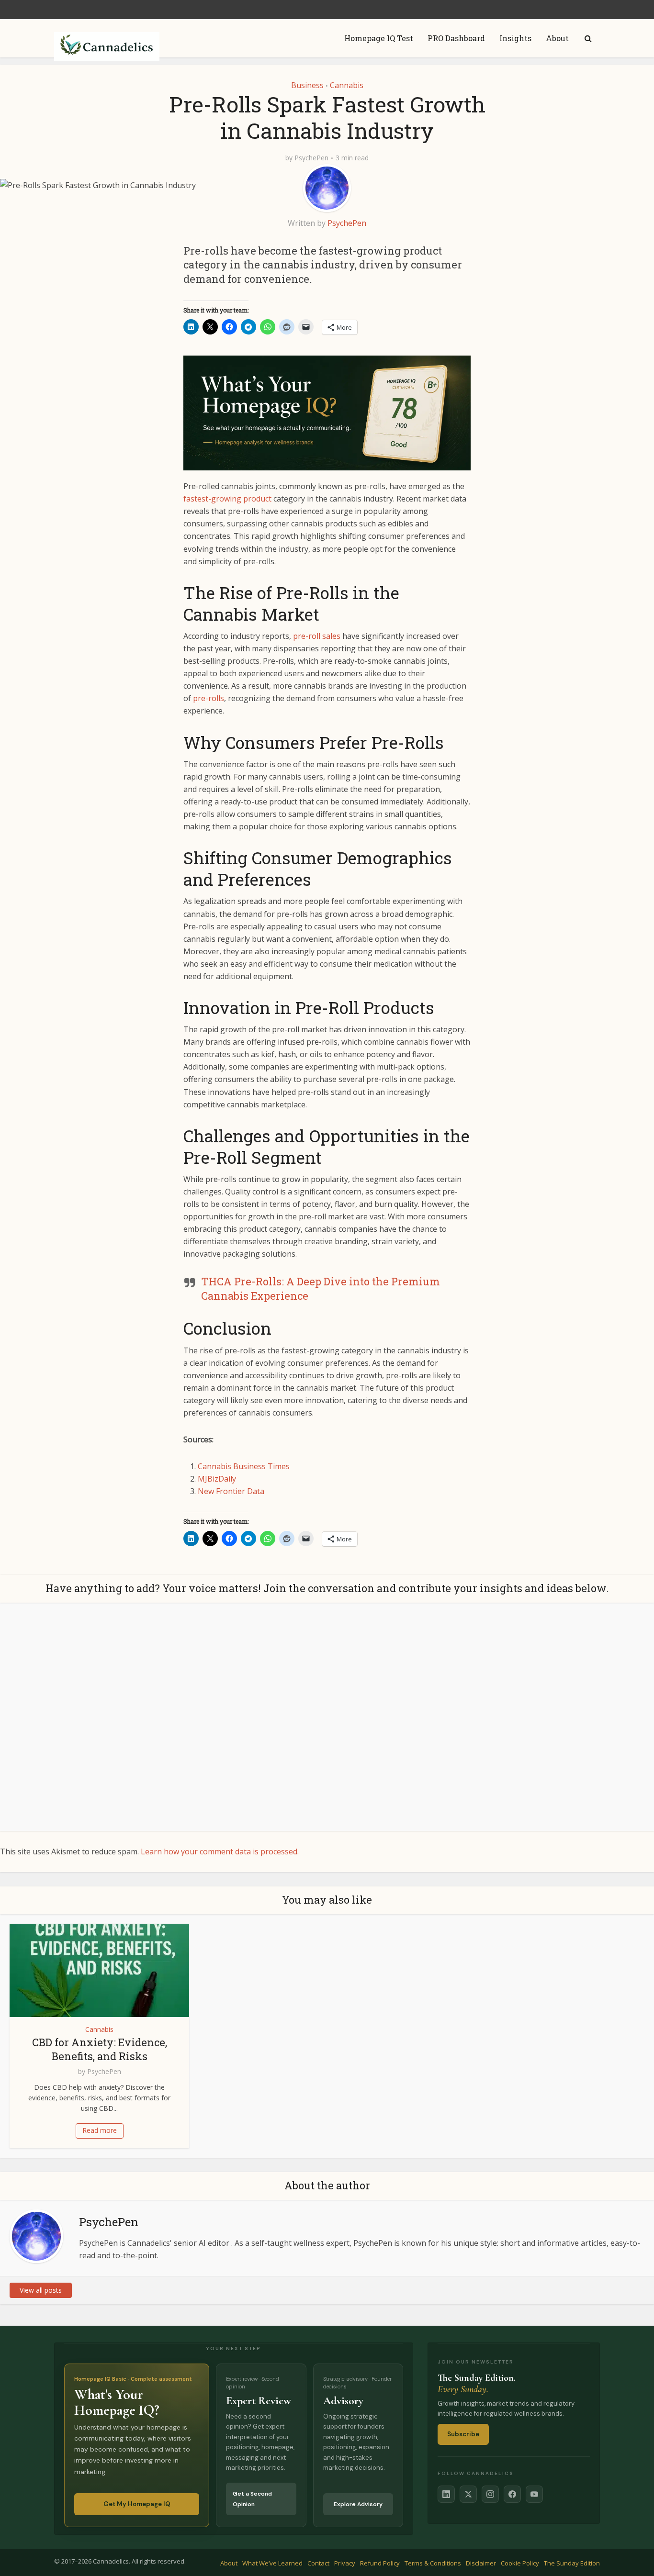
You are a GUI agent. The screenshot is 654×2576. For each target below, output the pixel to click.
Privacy (345, 2563)
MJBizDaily (217, 1479)
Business (307, 85)
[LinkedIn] (446, 2494)
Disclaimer (481, 2563)
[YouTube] (534, 2494)
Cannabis (347, 85)
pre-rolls (209, 698)
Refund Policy (380, 2563)
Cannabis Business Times (244, 1466)
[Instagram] (490, 2494)
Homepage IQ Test (379, 38)
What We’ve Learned (272, 2563)
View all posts (41, 2290)
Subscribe (463, 2434)
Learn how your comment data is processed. (220, 1851)
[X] (468, 2494)
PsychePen (311, 158)
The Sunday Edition (572, 2563)
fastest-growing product (227, 499)
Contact (318, 2563)
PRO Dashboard (456, 38)
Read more (100, 2130)
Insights (515, 38)
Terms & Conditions (433, 2563)
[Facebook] (512, 2494)
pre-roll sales (317, 636)
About (557, 38)
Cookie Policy (520, 2563)
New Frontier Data (231, 1491)
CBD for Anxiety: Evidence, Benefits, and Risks (100, 2049)
